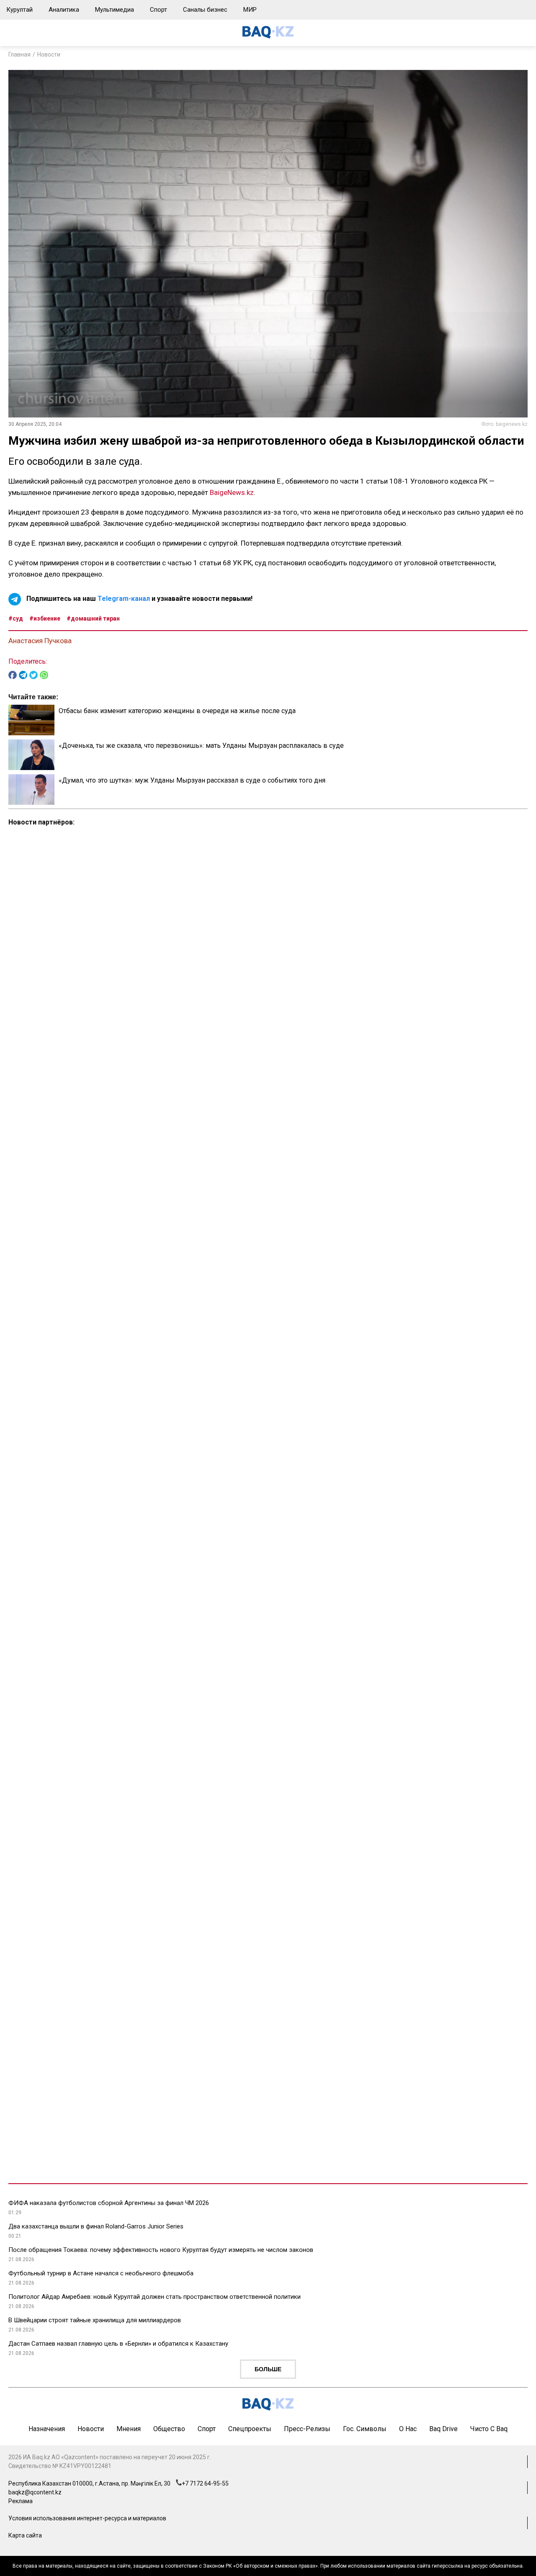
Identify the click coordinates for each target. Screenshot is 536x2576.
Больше (268, 2369)
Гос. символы (365, 2429)
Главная (19, 54)
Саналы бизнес (205, 10)
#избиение (45, 618)
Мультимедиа (115, 10)
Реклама (21, 2501)
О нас (408, 2429)
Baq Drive (443, 2429)
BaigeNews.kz (232, 492)
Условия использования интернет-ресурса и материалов (87, 2518)
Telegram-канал (124, 599)
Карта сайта (25, 2535)
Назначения (47, 2429)
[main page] (268, 36)
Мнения (129, 2429)
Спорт (158, 10)
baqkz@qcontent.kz (35, 2492)
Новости (49, 54)
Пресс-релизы (307, 2429)
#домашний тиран (93, 618)
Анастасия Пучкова (40, 641)
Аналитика (64, 10)
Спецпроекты (250, 2429)
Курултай (19, 10)
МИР (250, 10)
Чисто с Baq (489, 2429)
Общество (169, 2429)
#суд (16, 618)
